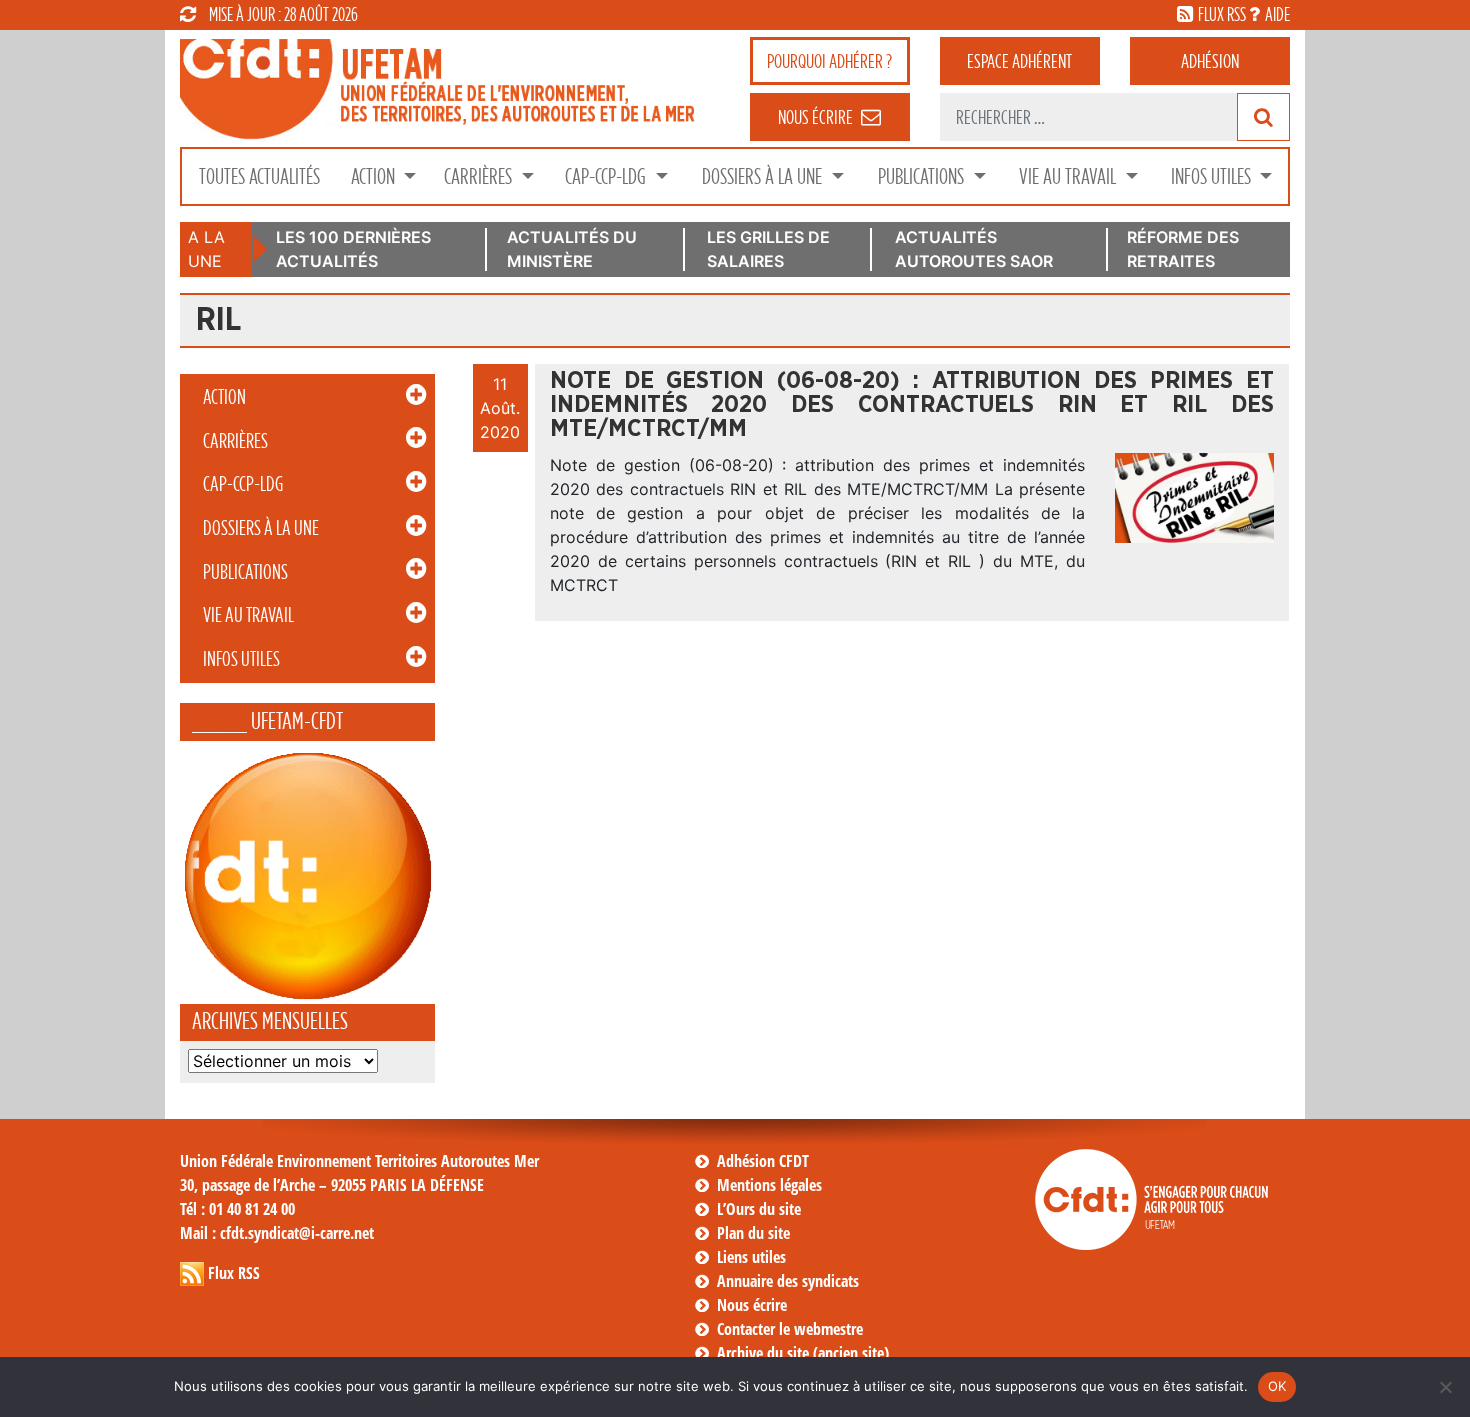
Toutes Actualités (259, 176)
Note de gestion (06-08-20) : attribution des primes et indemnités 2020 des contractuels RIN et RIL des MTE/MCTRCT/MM (912, 405)
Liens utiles (751, 1257)
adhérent (1019, 61)
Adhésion (1210, 61)
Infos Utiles (1213, 176)
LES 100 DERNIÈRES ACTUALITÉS (353, 249)
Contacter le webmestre (790, 1329)
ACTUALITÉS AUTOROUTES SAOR (974, 249)
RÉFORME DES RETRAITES (1183, 249)
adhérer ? (829, 61)
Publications (923, 176)
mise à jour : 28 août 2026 (283, 14)
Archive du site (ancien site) (803, 1353)
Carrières (480, 176)
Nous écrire (752, 1305)
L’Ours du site (759, 1209)
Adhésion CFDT (763, 1161)
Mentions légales (769, 1185)
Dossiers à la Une (764, 176)
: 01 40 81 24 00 (237, 1209)
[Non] (1445, 1387)
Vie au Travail (1069, 176)
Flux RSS (234, 1273)
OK (1277, 1386)
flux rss (1222, 14)
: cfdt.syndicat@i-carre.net (277, 1233)
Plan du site (753, 1233)
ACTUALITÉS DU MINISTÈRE (572, 249)
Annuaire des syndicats (788, 1281)
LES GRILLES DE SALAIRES (768, 249)
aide (1277, 14)
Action (375, 176)
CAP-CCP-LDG (607, 176)
